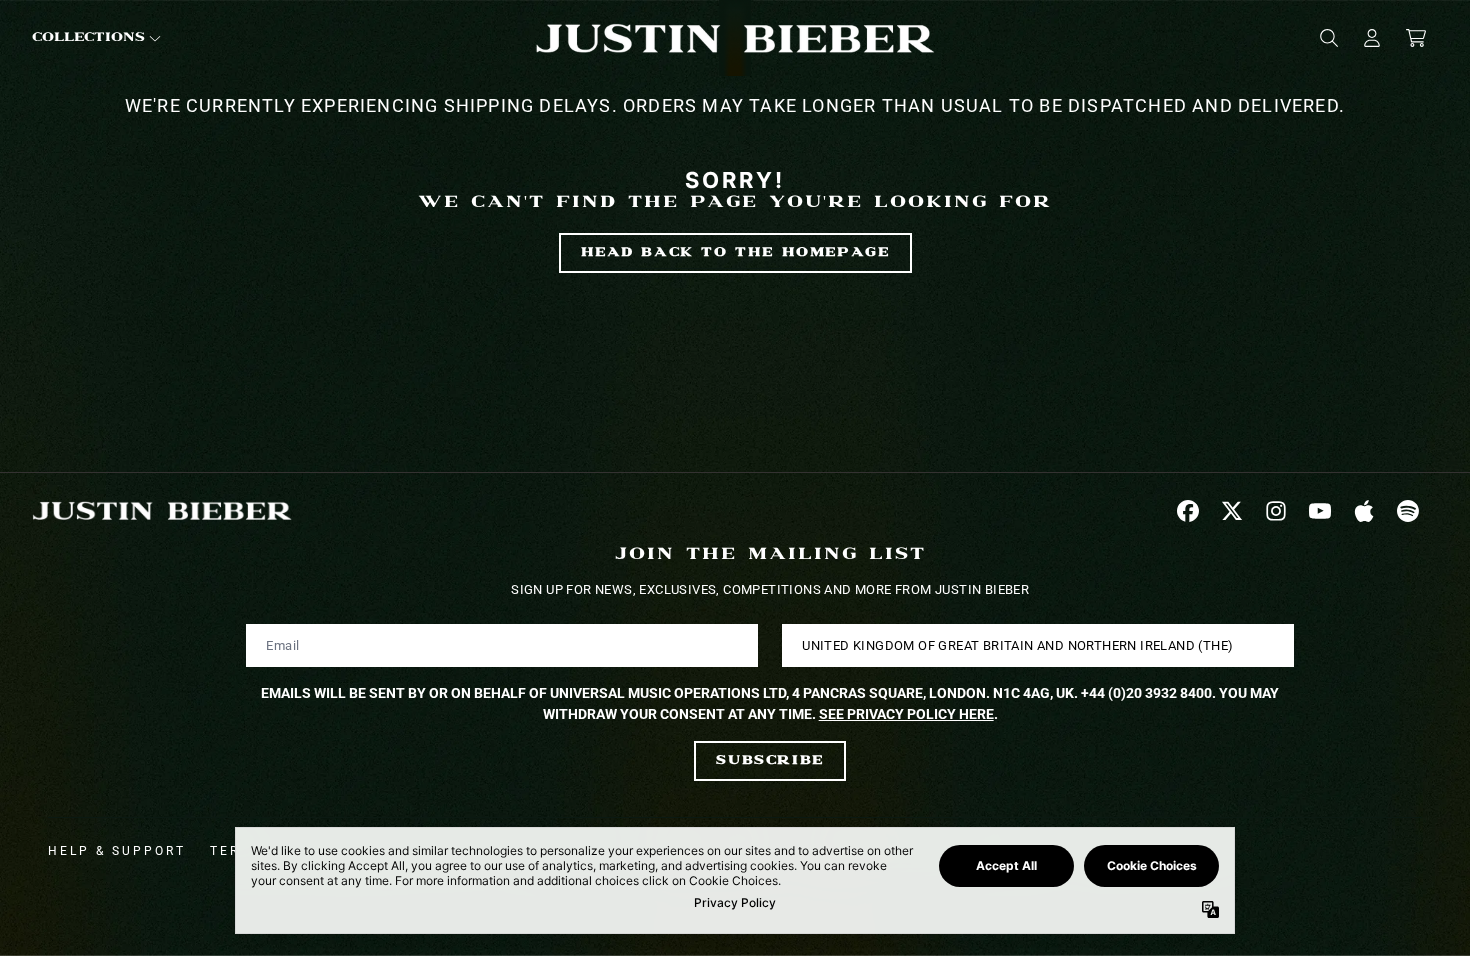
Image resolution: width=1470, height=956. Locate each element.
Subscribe (769, 760)
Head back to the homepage (735, 252)
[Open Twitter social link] (1232, 511)
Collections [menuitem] (88, 37)
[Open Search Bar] (1328, 38)
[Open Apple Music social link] (1364, 511)
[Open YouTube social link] (1320, 511)
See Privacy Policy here (906, 714)
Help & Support (117, 851)
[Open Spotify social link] (1408, 511)
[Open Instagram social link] (1276, 511)
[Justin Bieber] (735, 37)
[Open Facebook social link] (1188, 511)
